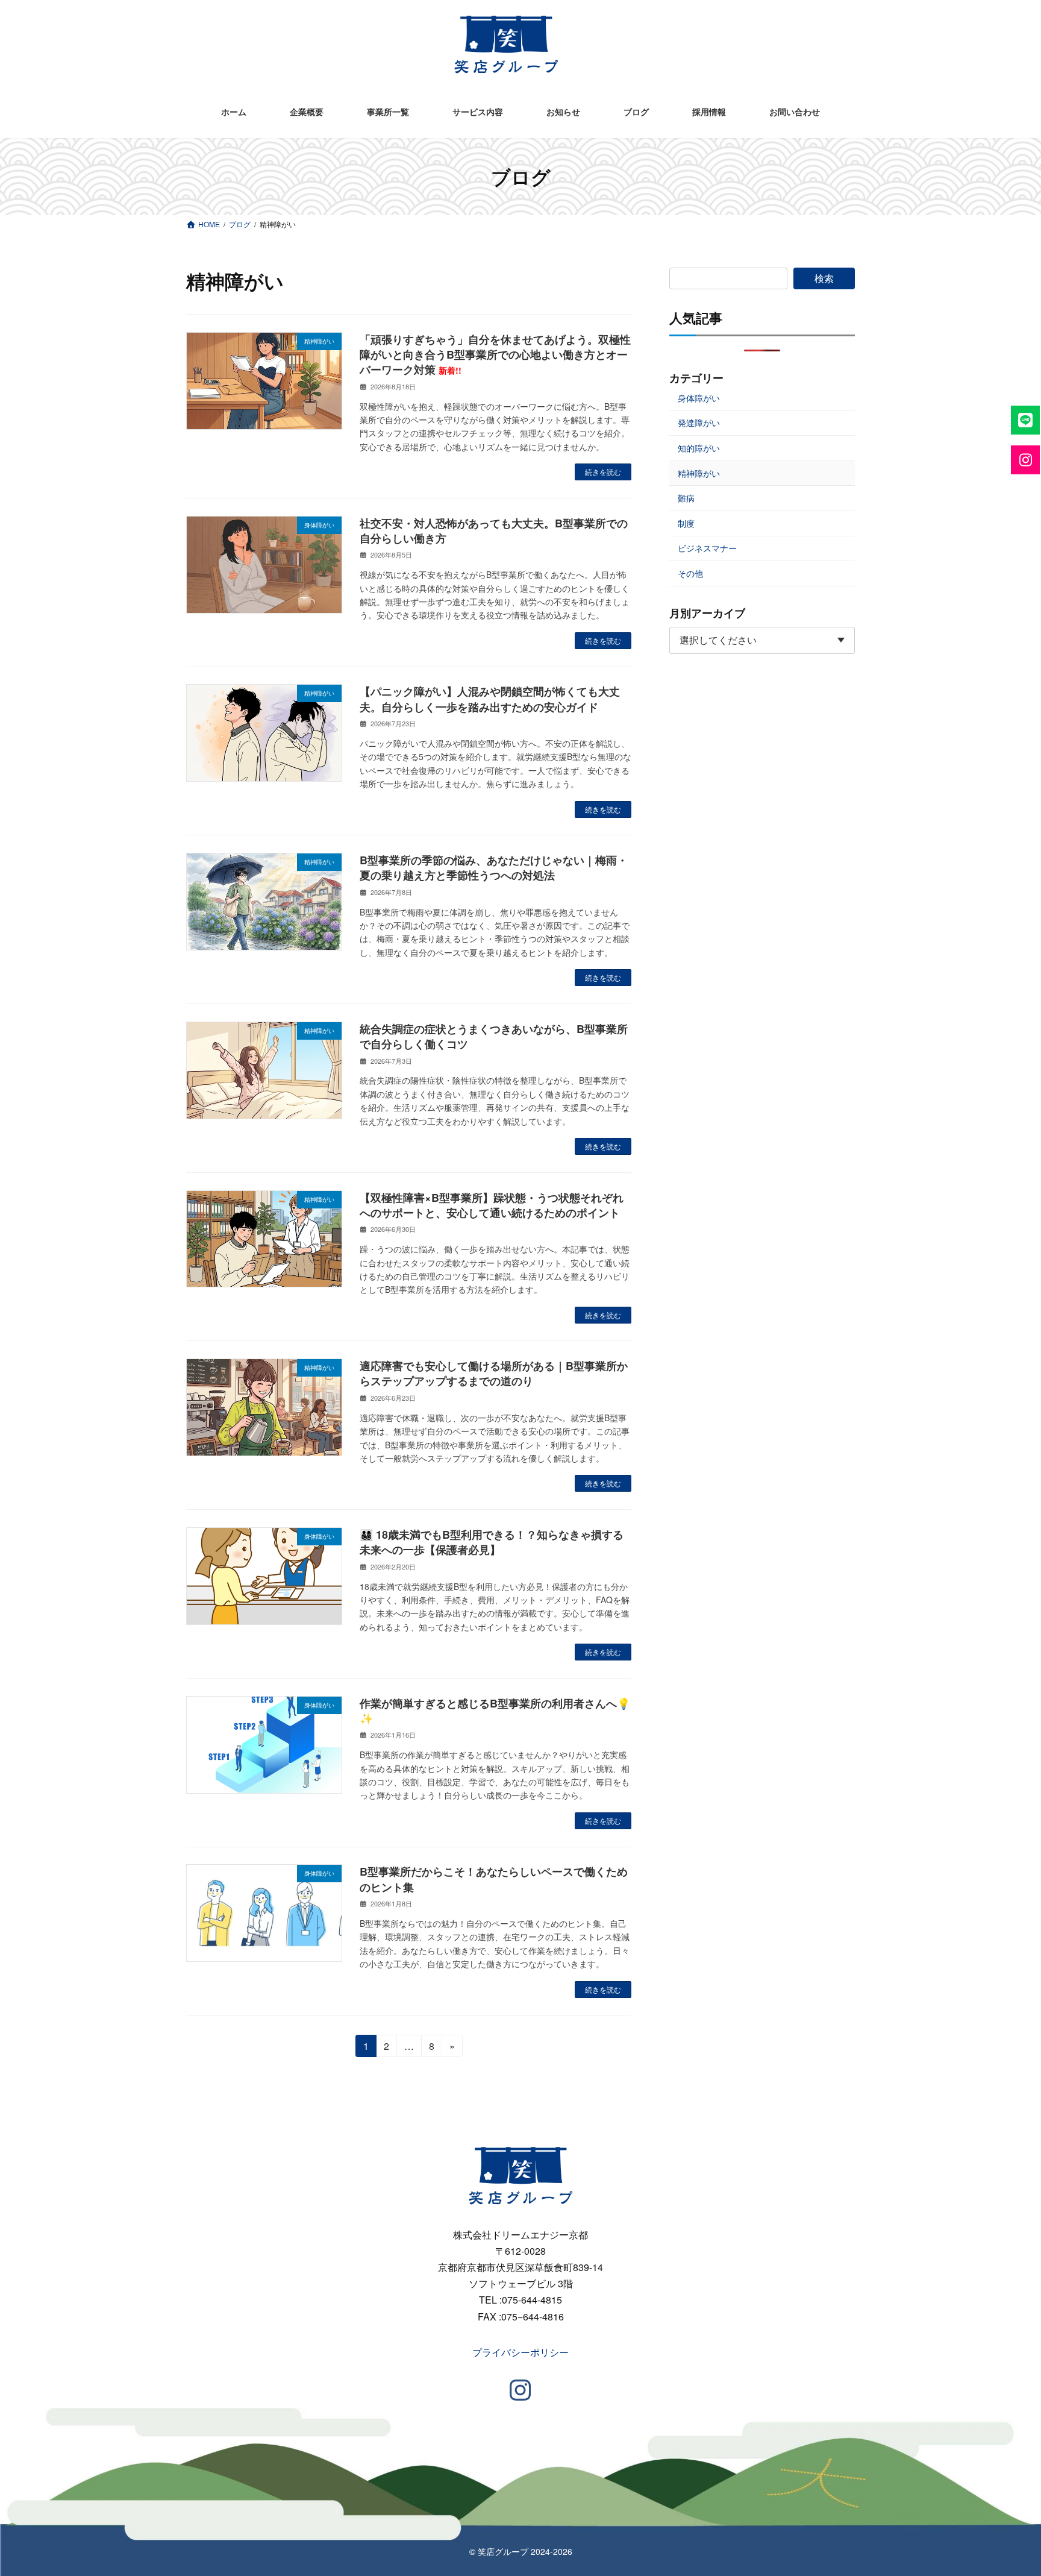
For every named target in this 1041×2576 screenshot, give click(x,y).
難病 (686, 498)
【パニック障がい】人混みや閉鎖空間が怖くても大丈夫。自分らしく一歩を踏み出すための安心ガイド (490, 699)
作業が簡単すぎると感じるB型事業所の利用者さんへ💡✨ (495, 1711)
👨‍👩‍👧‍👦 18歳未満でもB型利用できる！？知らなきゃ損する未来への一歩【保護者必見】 (492, 1542)
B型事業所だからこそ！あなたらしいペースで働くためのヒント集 (494, 1879)
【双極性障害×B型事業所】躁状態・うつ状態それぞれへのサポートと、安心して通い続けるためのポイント (492, 1205)
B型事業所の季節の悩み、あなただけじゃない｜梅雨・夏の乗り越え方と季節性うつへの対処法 (494, 868)
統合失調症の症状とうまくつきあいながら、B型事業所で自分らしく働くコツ (494, 1036)
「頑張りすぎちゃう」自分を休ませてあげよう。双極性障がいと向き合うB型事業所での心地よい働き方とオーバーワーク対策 (495, 354)
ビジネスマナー (707, 548)
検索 (824, 278)
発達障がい (699, 423)
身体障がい (699, 398)
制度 (686, 523)
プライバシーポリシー (520, 2352)
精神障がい (699, 473)
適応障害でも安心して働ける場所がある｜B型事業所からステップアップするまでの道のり (494, 1373)
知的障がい (699, 448)
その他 (690, 573)
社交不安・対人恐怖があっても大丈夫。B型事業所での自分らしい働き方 (494, 531)
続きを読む (603, 472)
